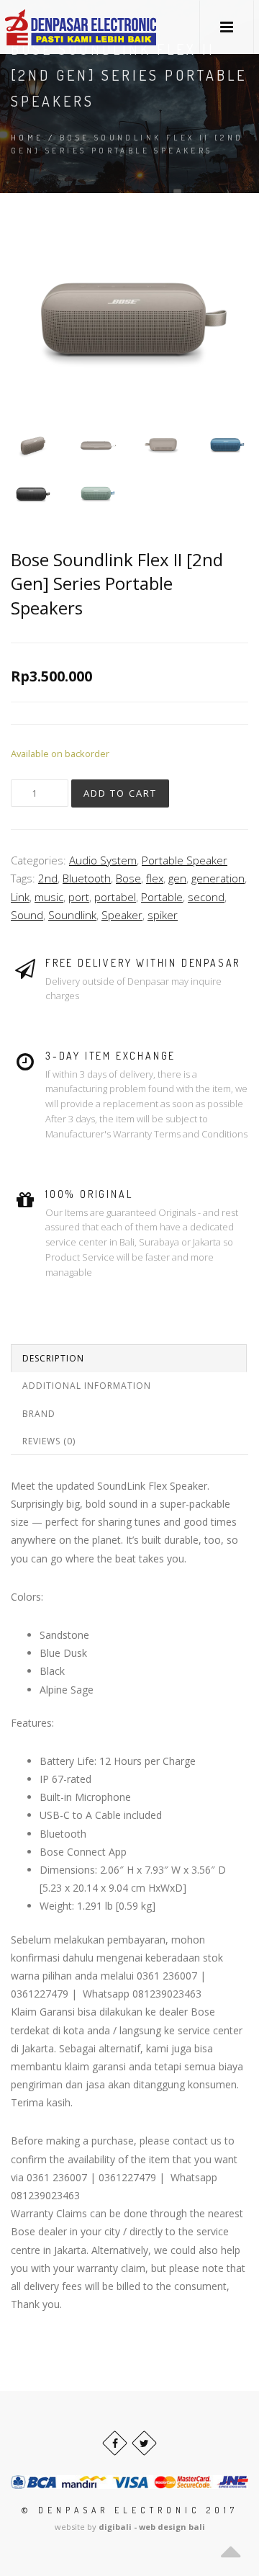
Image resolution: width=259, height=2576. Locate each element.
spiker (163, 915)
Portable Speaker (185, 860)
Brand (39, 1414)
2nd (48, 878)
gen (177, 878)
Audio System (103, 860)
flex (155, 878)
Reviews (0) (49, 1441)
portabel (115, 897)
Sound (27, 915)
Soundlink (72, 915)
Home (27, 138)
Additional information (87, 1386)
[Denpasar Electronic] (48, 27)
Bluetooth (87, 878)
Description (53, 1358)
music (49, 897)
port (79, 897)
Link (20, 897)
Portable (162, 897)
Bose (128, 878)
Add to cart (120, 793)
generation (218, 878)
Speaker (122, 915)
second (206, 897)
